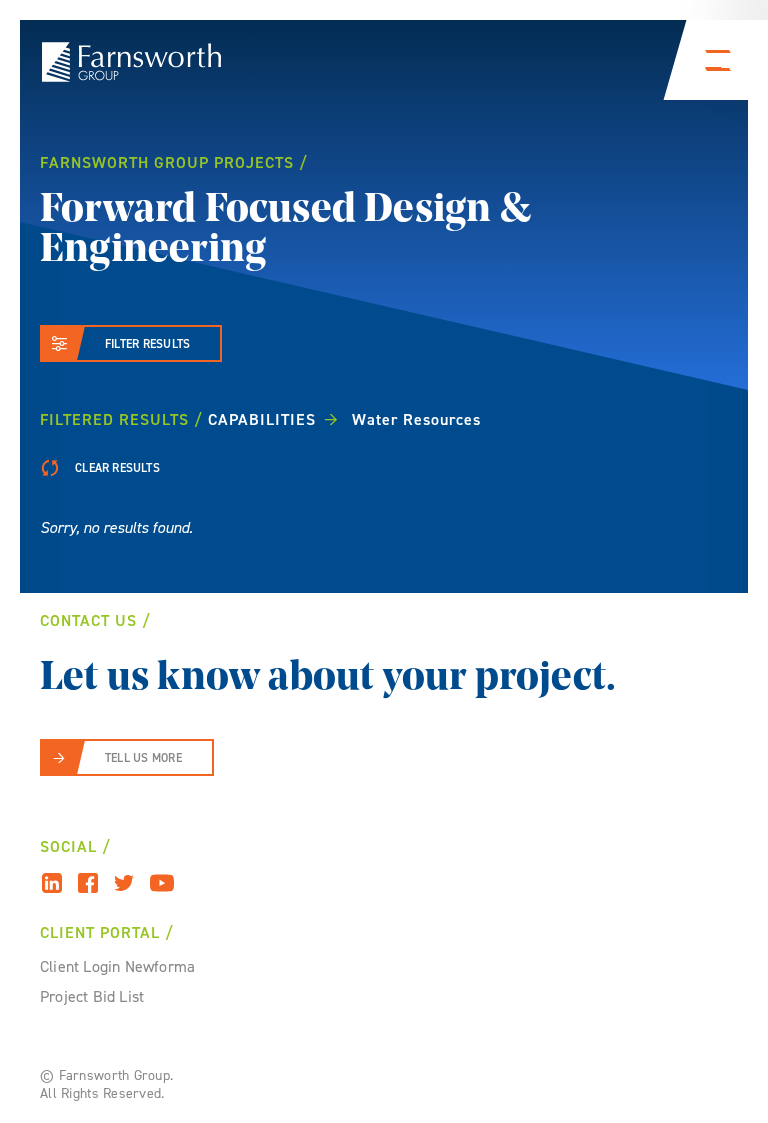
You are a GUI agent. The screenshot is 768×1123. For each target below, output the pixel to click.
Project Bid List (92, 996)
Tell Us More (143, 758)
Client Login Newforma (117, 966)
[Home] (131, 62)
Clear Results (116, 468)
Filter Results (147, 344)
